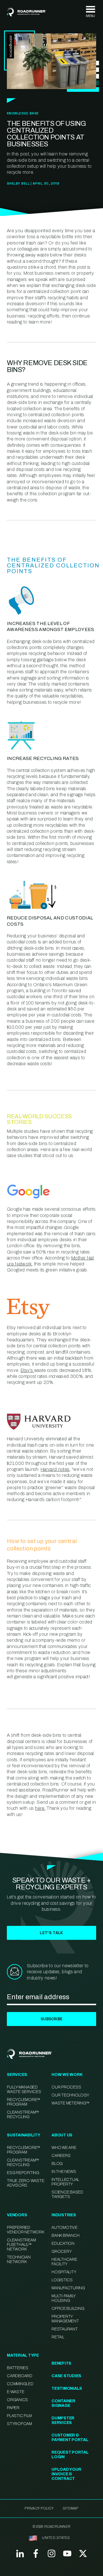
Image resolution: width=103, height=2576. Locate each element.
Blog (57, 2164)
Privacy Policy (39, 2508)
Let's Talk (51, 1933)
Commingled (20, 2384)
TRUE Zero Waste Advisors (25, 2183)
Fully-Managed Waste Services (24, 2089)
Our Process (66, 2087)
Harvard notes (55, 1469)
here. (40, 1808)
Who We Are (64, 2148)
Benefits (61, 2363)
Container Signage (63, 2403)
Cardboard (20, 2376)
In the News (64, 2172)
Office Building (68, 2309)
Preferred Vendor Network (25, 2230)
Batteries (18, 2368)
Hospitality (64, 2272)
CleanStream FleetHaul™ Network (21, 2245)
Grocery (62, 2252)
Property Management (65, 2319)
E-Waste (15, 2392)
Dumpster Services (63, 2420)
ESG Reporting (23, 2173)
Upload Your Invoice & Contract (66, 2474)
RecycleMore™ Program (24, 2102)
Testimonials (67, 2388)
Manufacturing (68, 2288)
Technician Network (19, 2259)
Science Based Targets (67, 2194)
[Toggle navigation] (90, 12)
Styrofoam (19, 2424)
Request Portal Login (70, 2455)
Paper (13, 2408)
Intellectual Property (65, 2182)
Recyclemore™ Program (24, 2150)
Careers (61, 2156)
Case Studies (66, 2376)
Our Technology (70, 2095)
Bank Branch (65, 2236)
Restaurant (65, 2329)
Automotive (65, 2228)
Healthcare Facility (64, 2262)
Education (63, 2244)
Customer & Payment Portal (70, 2438)
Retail (58, 2337)
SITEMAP (71, 2508)
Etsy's (27, 1370)
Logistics (62, 2280)
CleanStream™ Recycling (23, 2115)
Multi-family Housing (64, 2298)
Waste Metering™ (70, 2103)
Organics (17, 2400)
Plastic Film (19, 2416)
